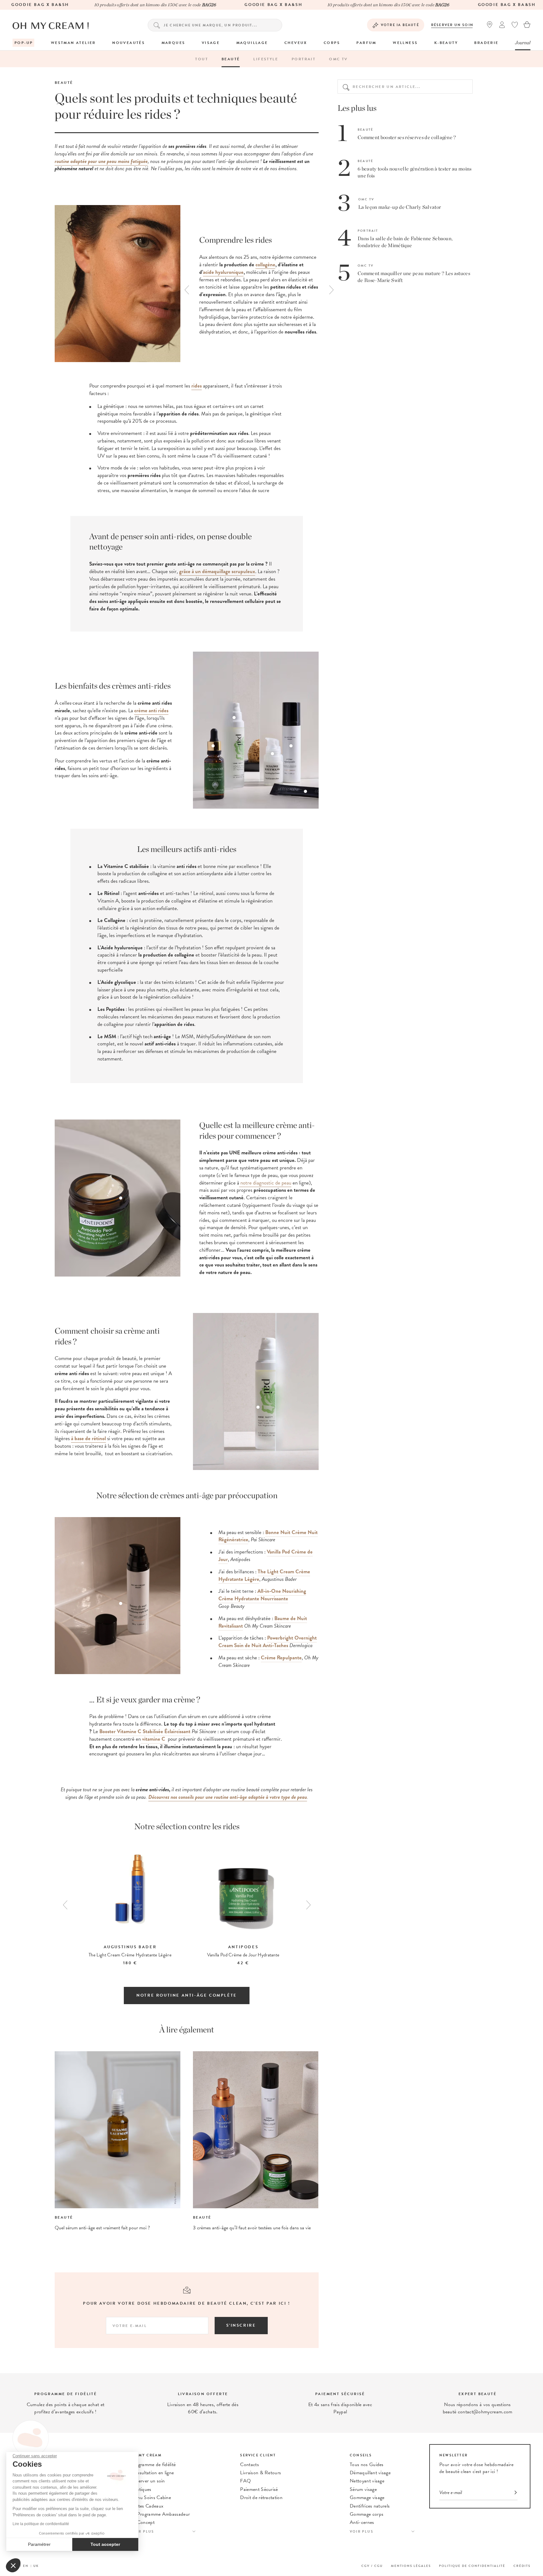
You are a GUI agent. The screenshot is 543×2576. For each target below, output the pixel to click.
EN (26, 2566)
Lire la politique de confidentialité (41, 2524)
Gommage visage (367, 2497)
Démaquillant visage (370, 2473)
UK (36, 2566)
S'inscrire (241, 2325)
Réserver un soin (452, 25)
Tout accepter (105, 2544)
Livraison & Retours (261, 2473)
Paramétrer (39, 2544)
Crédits (522, 2566)
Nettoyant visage (367, 2481)
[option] (256, 285)
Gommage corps (367, 2514)
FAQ (245, 2481)
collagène (265, 265)
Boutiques (141, 2489)
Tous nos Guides (367, 2465)
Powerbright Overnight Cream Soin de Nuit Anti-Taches (268, 1642)
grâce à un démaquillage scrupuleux (217, 571)
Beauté (231, 59)
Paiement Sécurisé (259, 2489)
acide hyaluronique (223, 272)
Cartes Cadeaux (147, 2506)
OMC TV (338, 59)
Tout (202, 59)
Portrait (304, 59)
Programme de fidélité (153, 2465)
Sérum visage (363, 2489)
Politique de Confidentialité (472, 2566)
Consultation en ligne (152, 2473)
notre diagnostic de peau (265, 1183)
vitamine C (153, 1739)
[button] (13, 2565)
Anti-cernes (362, 2522)
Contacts (250, 2465)
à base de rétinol (88, 1438)
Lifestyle (266, 59)
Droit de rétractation (261, 2497)
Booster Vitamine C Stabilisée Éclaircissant (145, 1731)
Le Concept (143, 2522)
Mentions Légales (411, 2566)
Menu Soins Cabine (151, 2497)
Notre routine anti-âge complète (187, 1995)
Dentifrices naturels (370, 2506)
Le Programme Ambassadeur (160, 2514)
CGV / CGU (372, 2566)
